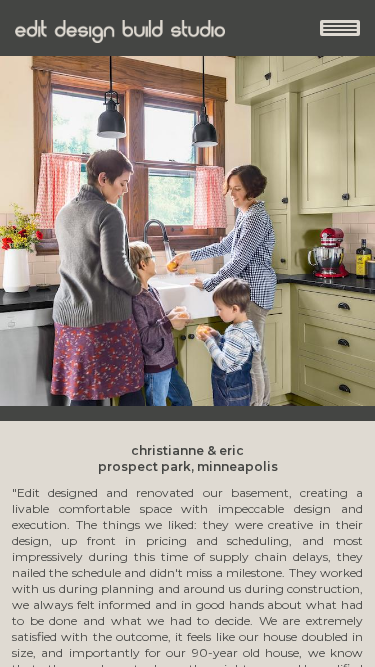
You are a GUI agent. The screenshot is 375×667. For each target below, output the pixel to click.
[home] (120, 31)
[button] (340, 28)
